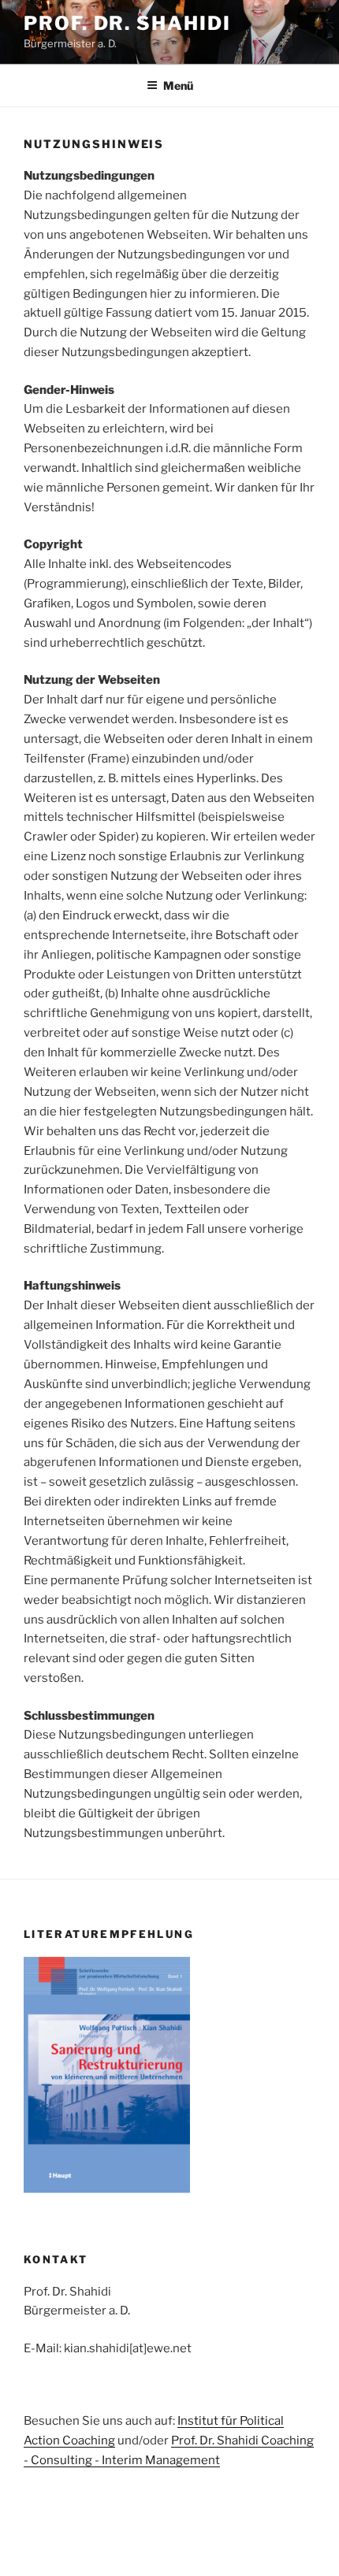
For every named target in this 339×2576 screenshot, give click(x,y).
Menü (178, 85)
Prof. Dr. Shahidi (127, 23)
